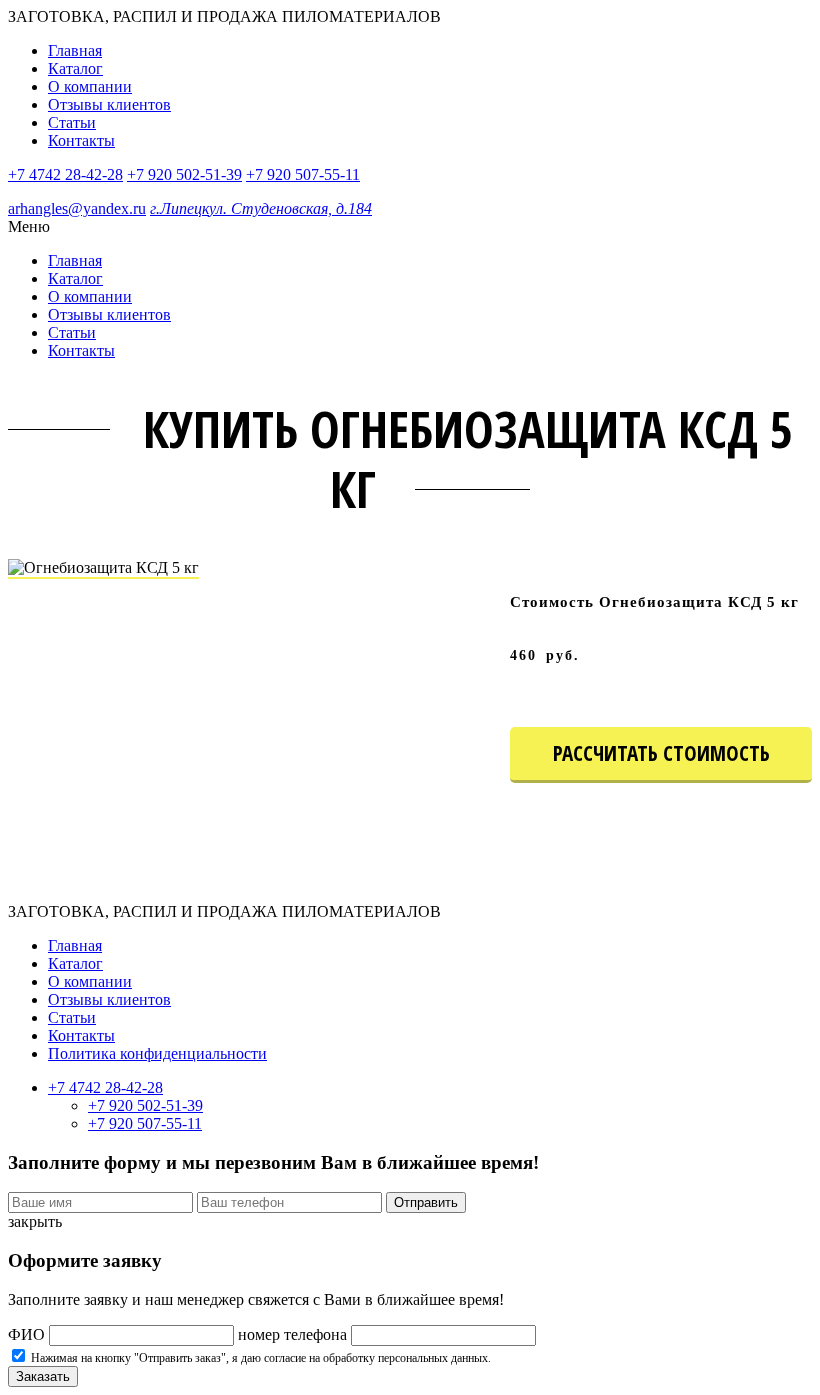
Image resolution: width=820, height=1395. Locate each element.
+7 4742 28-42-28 (65, 174)
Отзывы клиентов (109, 104)
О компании (90, 86)
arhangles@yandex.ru (77, 208)
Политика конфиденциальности (157, 1053)
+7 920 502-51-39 (184, 174)
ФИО (26, 1334)
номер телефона (292, 1334)
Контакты (81, 140)
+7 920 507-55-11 (303, 174)
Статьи (72, 122)
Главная (75, 50)
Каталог (75, 68)
